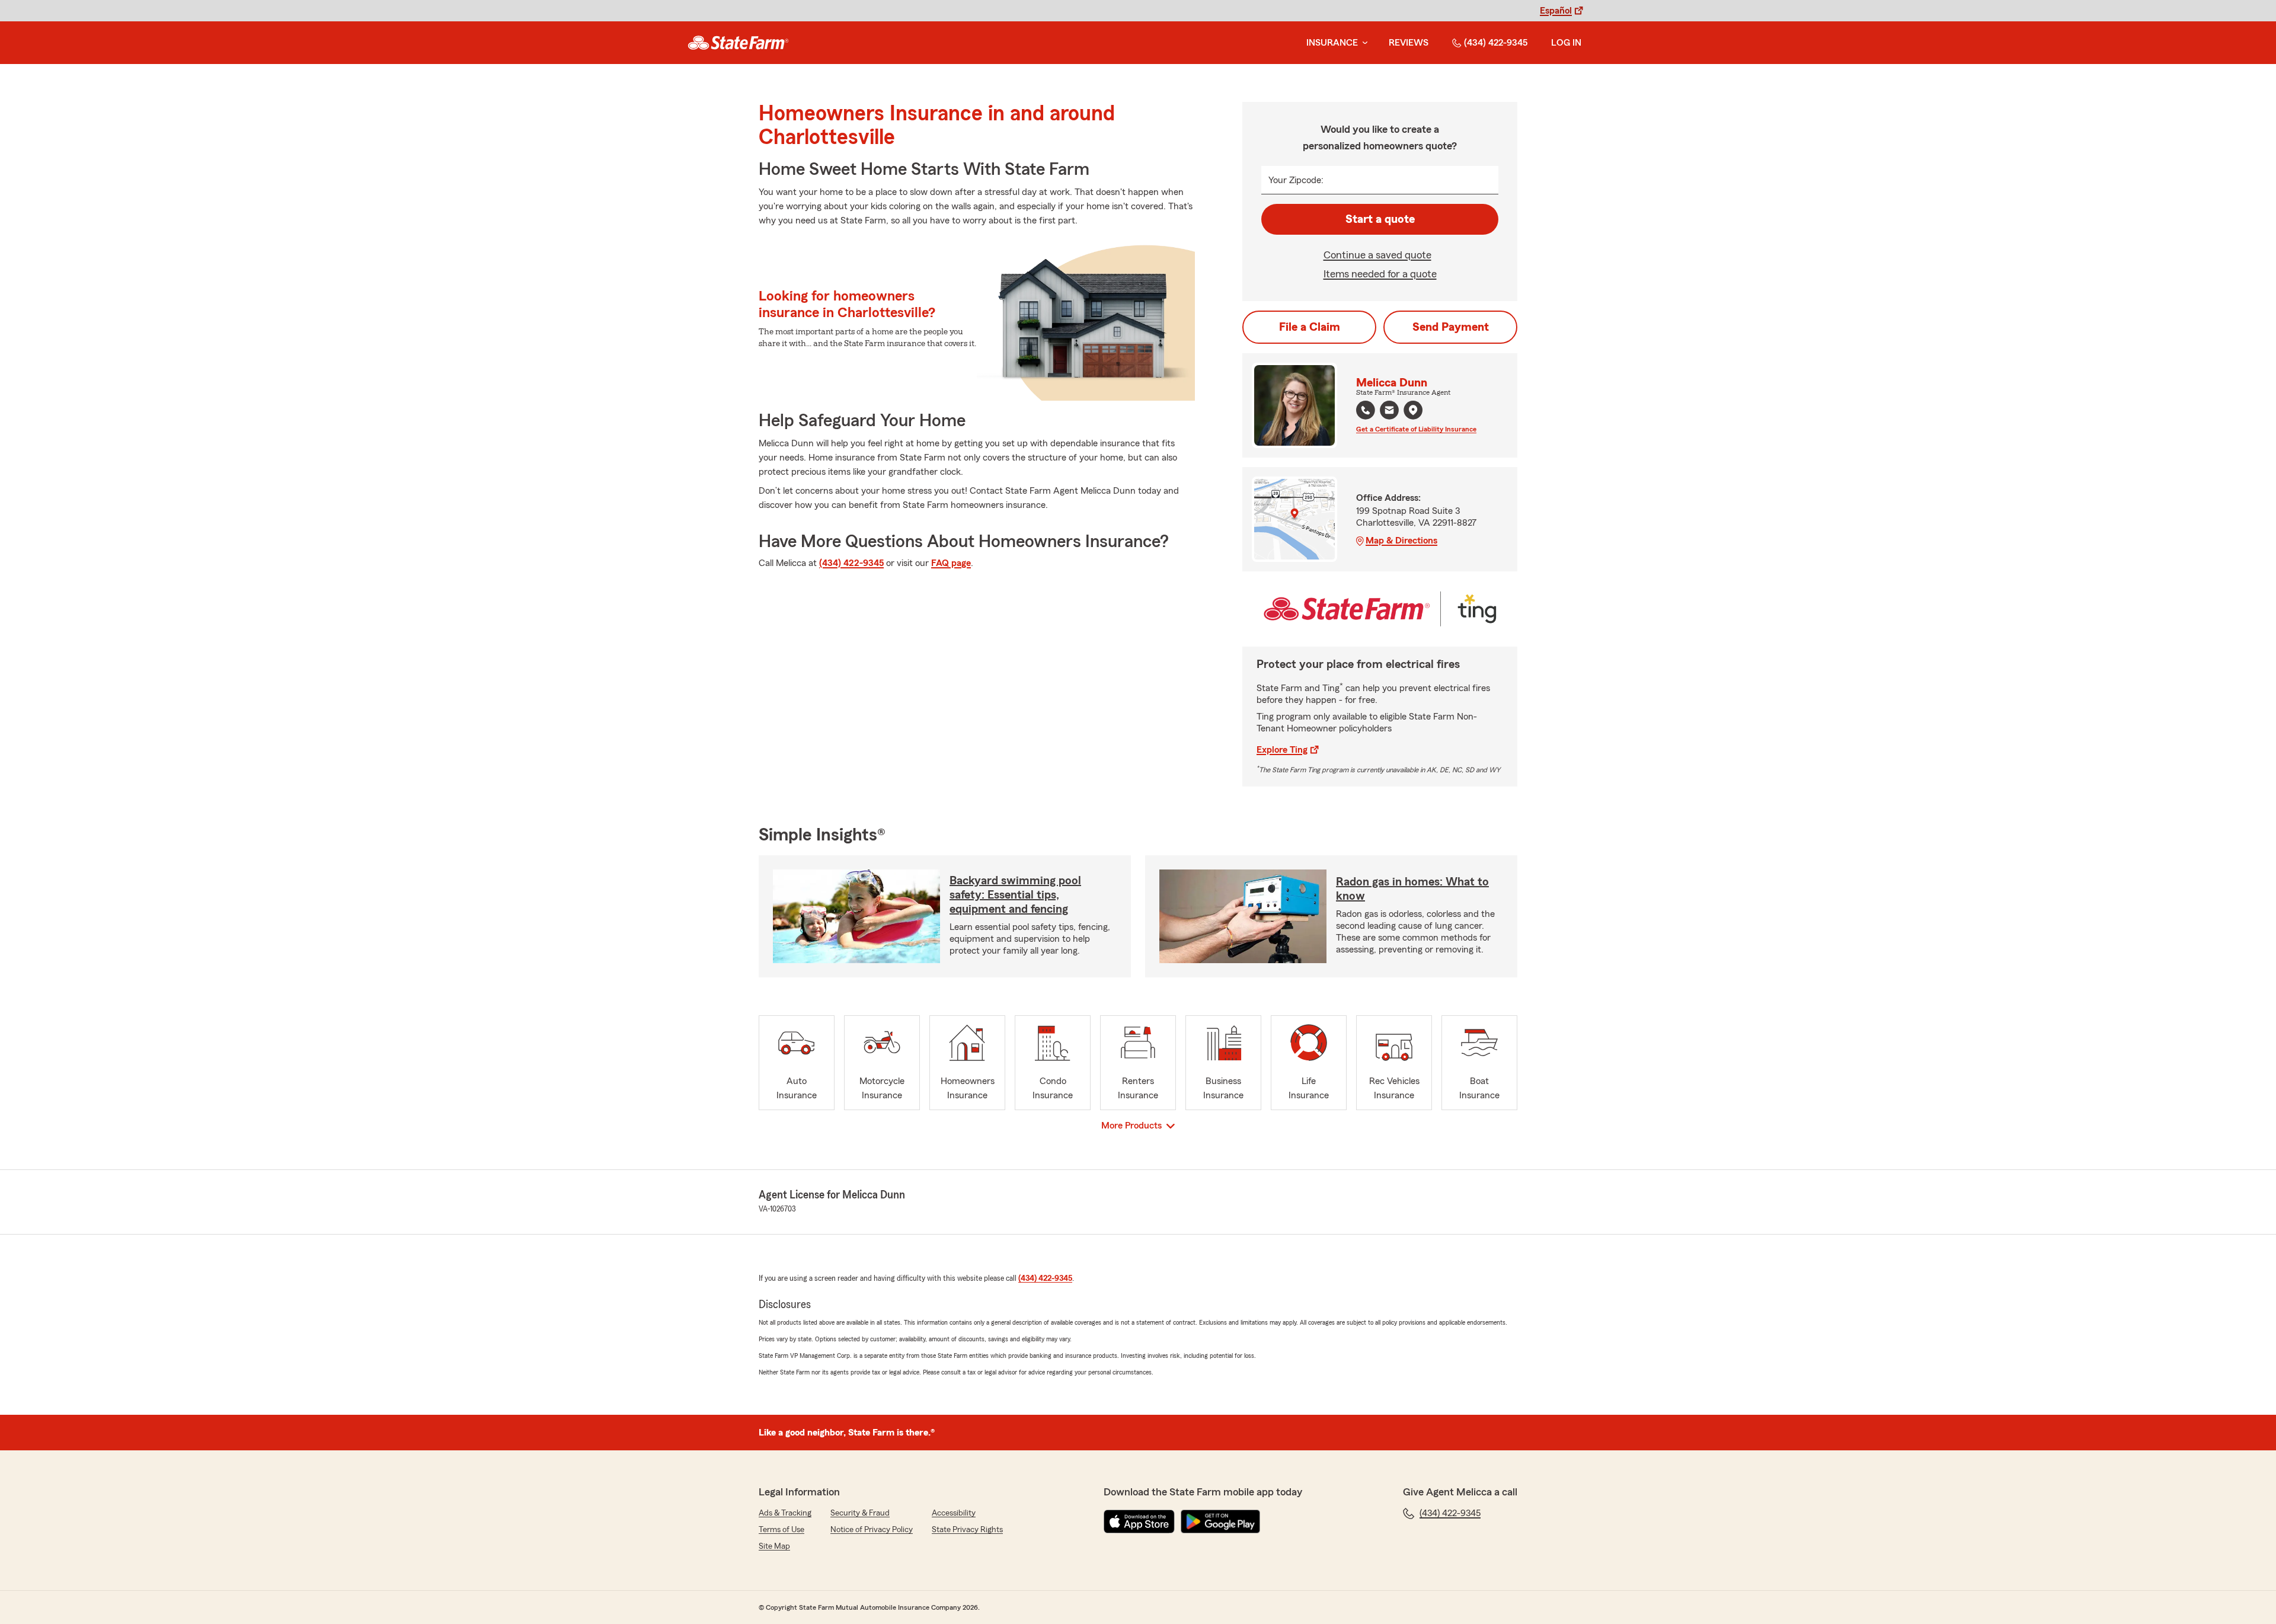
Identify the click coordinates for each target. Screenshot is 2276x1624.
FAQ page (951, 563)
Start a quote (1380, 219)
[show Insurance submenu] (1363, 43)
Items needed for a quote (1380, 274)
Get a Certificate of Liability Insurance (1416, 429)
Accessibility (954, 1513)
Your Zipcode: (1296, 180)
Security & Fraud (860, 1513)
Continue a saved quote (1377, 255)
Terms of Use (781, 1530)
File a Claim (1310, 327)
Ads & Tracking (785, 1513)
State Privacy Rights (967, 1530)
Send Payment (1451, 327)
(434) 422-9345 (1496, 43)
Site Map (774, 1546)
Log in (1566, 43)
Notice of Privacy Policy (872, 1530)
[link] (738, 43)
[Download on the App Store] (1139, 1521)
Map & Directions (1401, 541)
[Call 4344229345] (1366, 410)
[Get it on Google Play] (1220, 1521)
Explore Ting (1282, 750)
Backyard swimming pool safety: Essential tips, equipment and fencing (1015, 895)
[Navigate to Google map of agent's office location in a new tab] (1413, 410)
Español (1556, 11)
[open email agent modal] (1389, 412)
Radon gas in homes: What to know (1412, 889)
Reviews (1409, 43)
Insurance (1332, 43)
